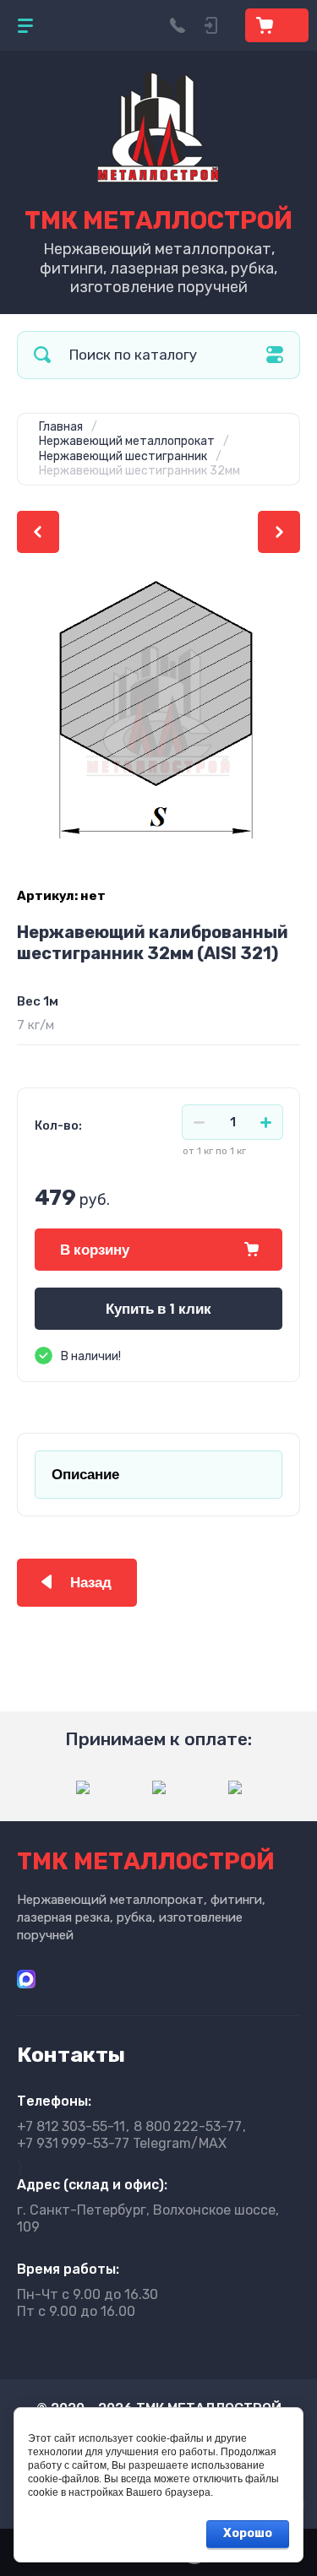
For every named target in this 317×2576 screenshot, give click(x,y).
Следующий (279, 532)
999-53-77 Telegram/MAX (122, 2143)
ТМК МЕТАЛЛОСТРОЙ (158, 220)
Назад (91, 1583)
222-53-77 (188, 2126)
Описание (85, 1475)
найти (42, 355)
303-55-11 (71, 2126)
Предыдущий (38, 532)
